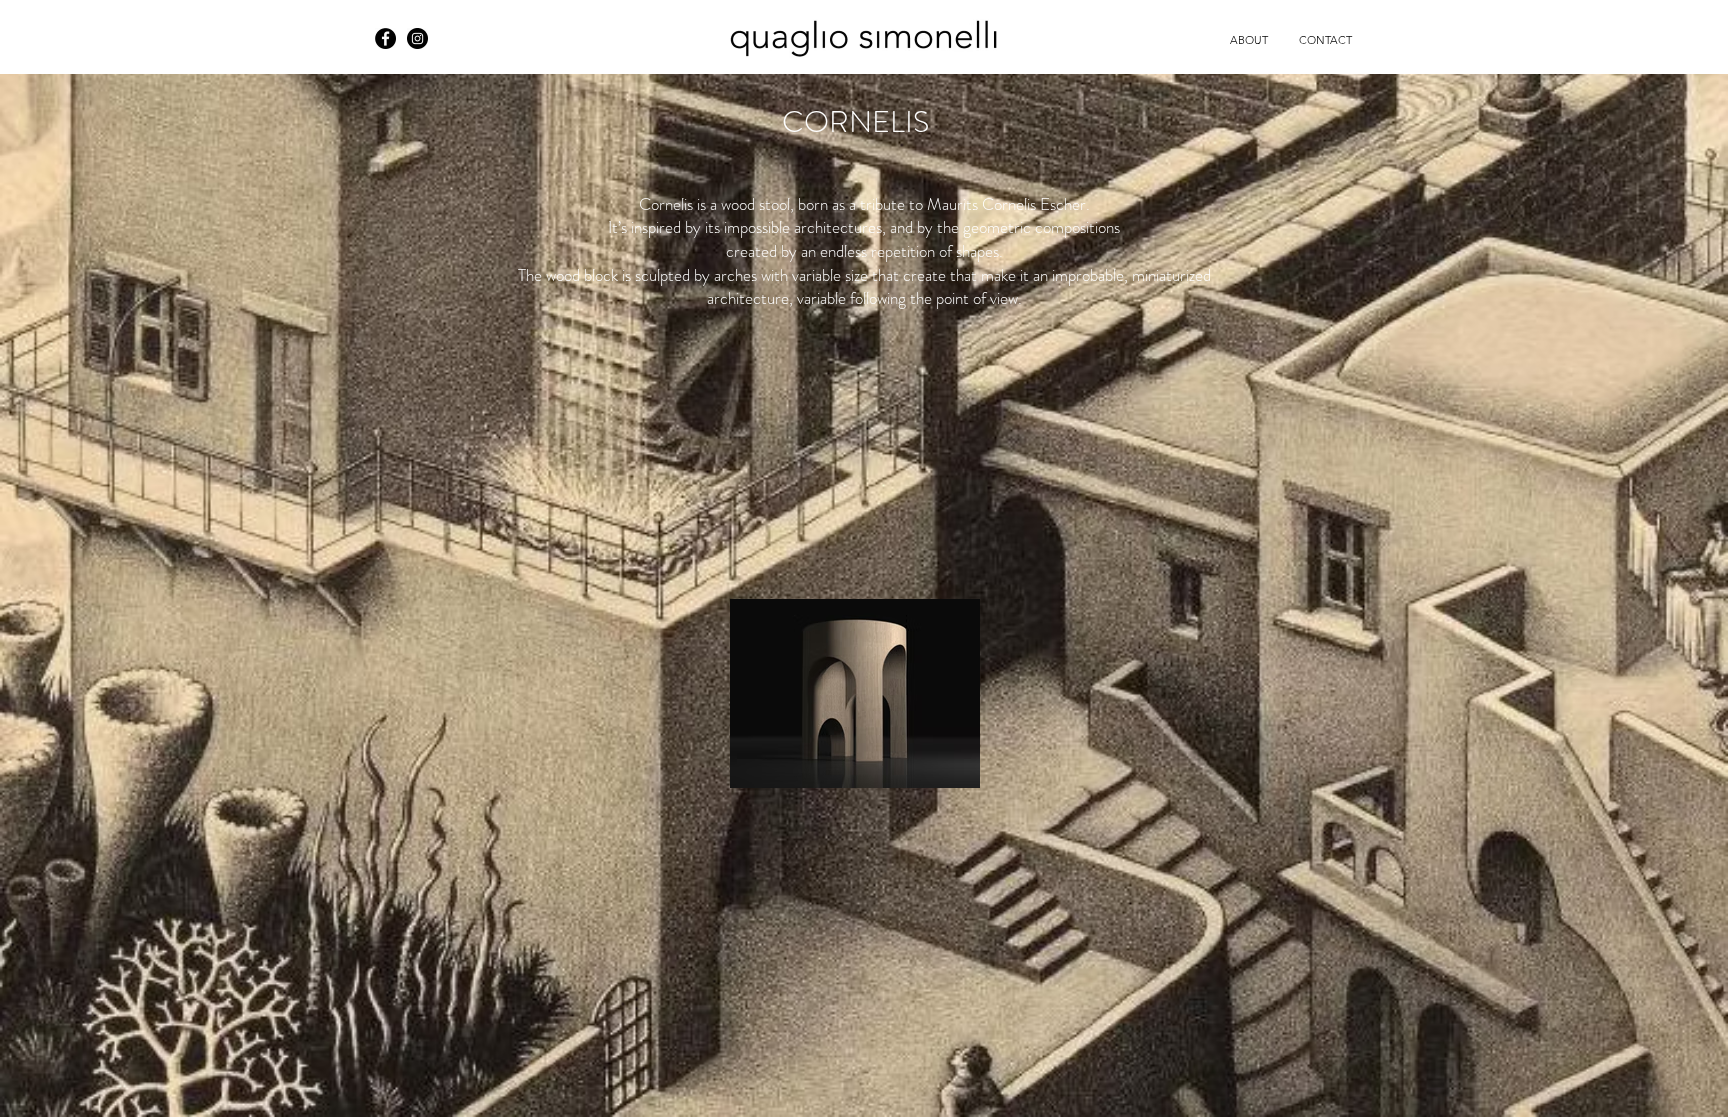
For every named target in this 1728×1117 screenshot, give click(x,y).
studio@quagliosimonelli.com (129, 28)
